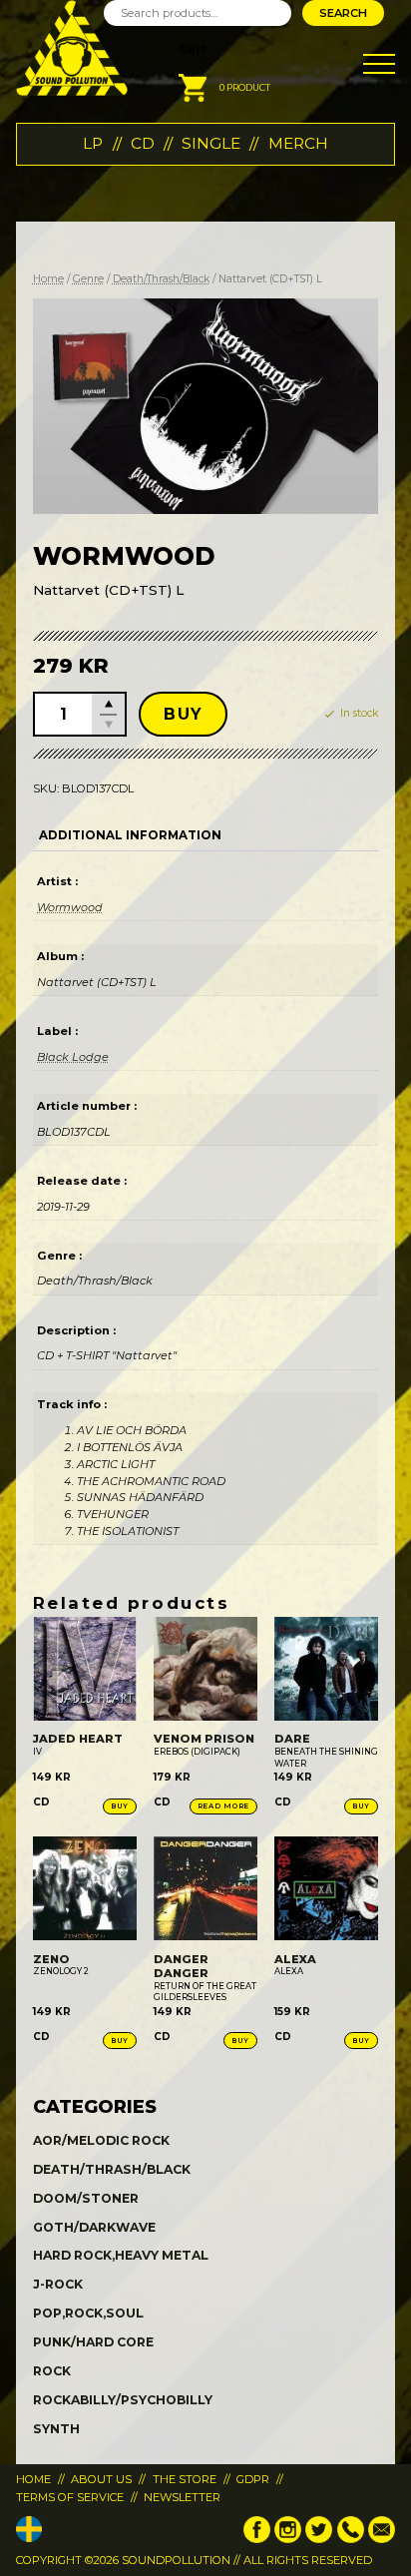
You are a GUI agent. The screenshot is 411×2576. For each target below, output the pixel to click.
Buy (183, 714)
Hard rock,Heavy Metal (121, 2255)
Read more (223, 1806)
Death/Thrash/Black (161, 279)
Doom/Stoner (86, 2198)
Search (343, 13)
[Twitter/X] (319, 2539)
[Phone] (351, 2539)
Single (211, 143)
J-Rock (58, 2284)
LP (93, 143)
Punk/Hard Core (93, 2342)
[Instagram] (288, 2539)
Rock (52, 2371)
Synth (56, 2429)
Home (48, 279)
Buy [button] (120, 1806)
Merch (298, 143)
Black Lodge (73, 1057)
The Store (185, 2479)
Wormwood (70, 907)
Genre (88, 279)
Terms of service (70, 2497)
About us (101, 2479)
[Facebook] (257, 2539)
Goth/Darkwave (94, 2227)
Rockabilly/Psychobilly (123, 2400)
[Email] (382, 2539)
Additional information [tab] (130, 835)
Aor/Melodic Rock (101, 2140)
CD (143, 143)
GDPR (253, 2479)
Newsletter (182, 2497)
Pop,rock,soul (88, 2313)
